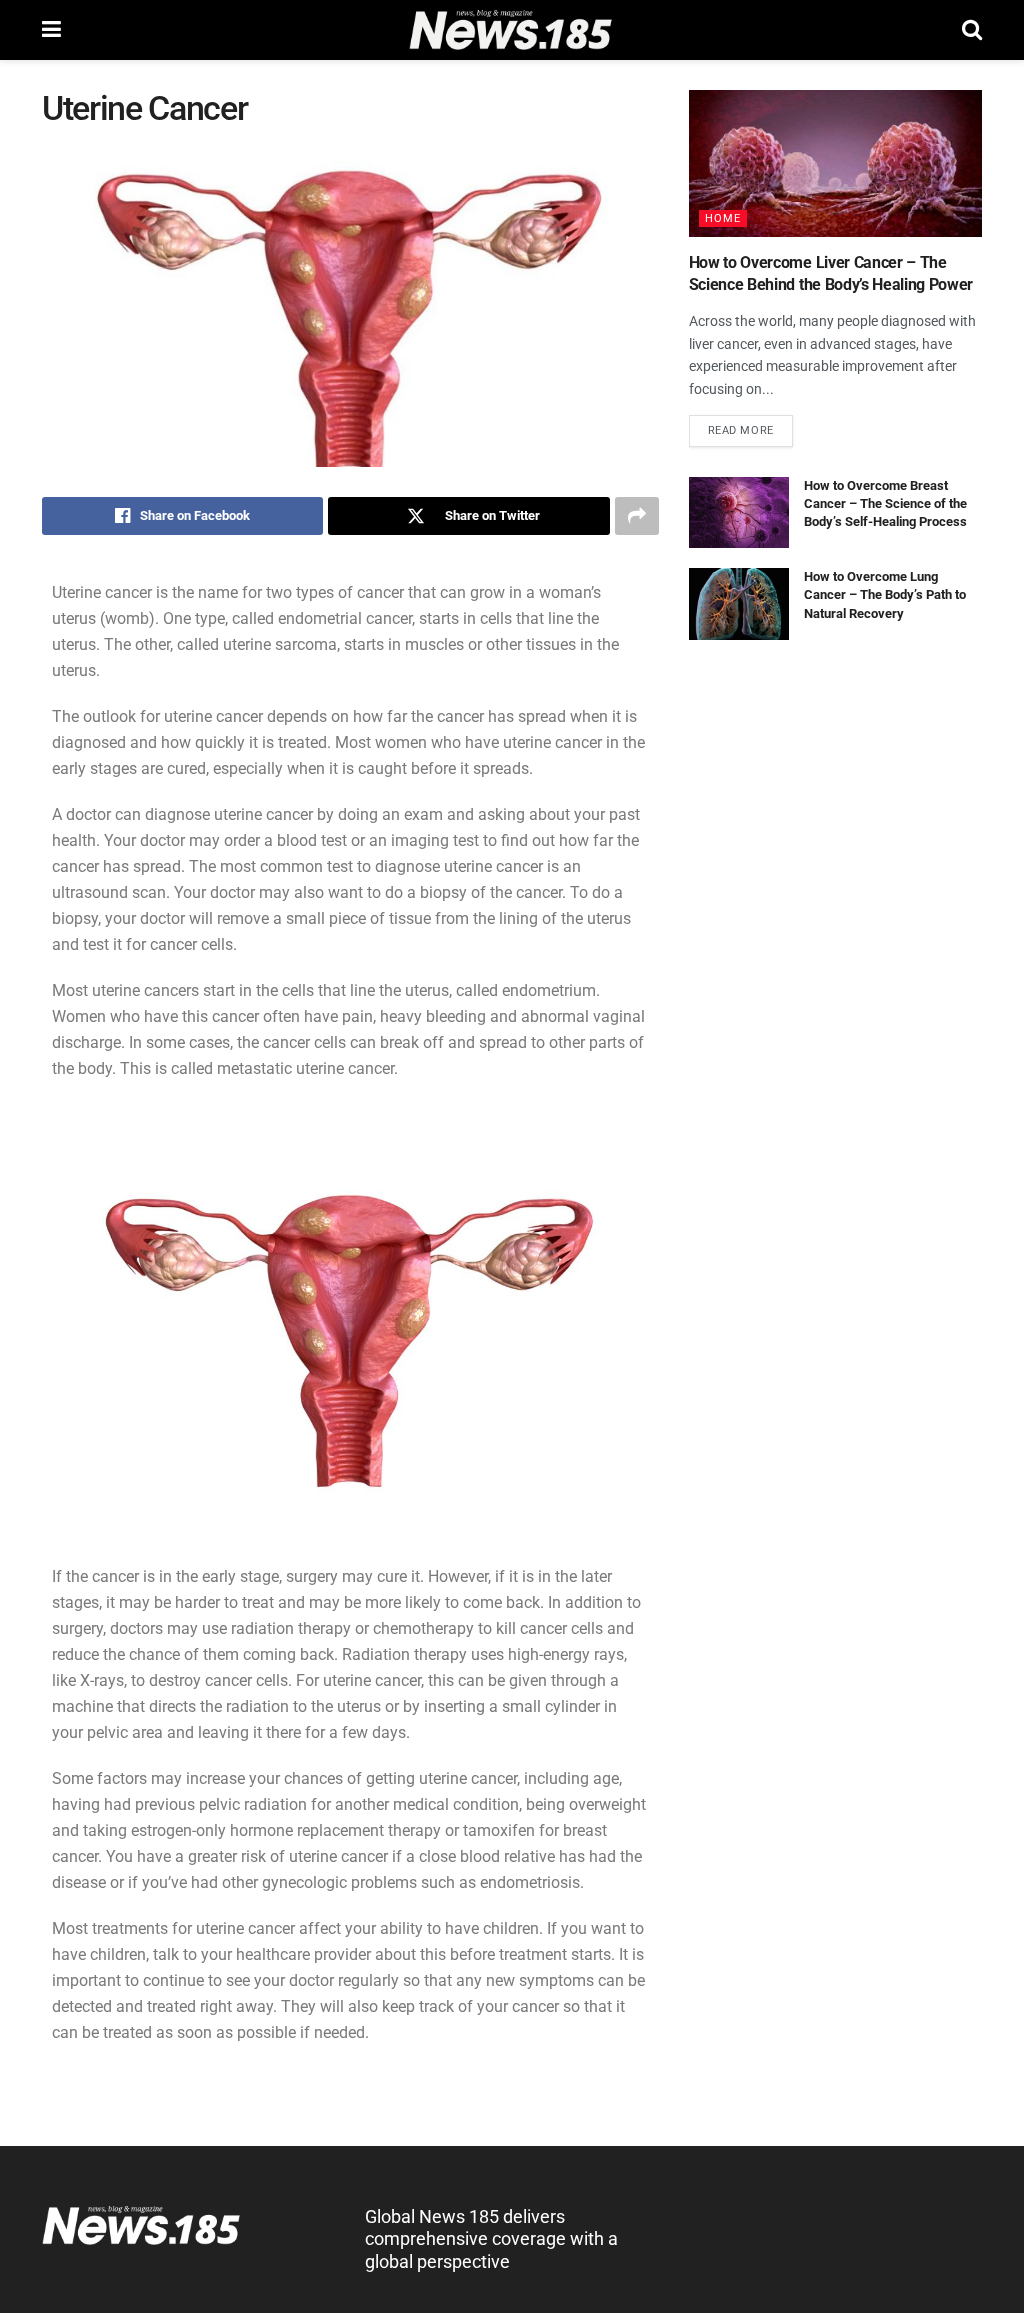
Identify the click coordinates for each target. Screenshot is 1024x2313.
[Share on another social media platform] (637, 516)
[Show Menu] (51, 30)
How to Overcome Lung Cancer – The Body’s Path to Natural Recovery (885, 594)
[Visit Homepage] (512, 30)
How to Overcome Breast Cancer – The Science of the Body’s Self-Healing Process (885, 503)
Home (723, 218)
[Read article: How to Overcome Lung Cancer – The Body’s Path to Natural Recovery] (739, 604)
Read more (750, 426)
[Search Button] (972, 30)
